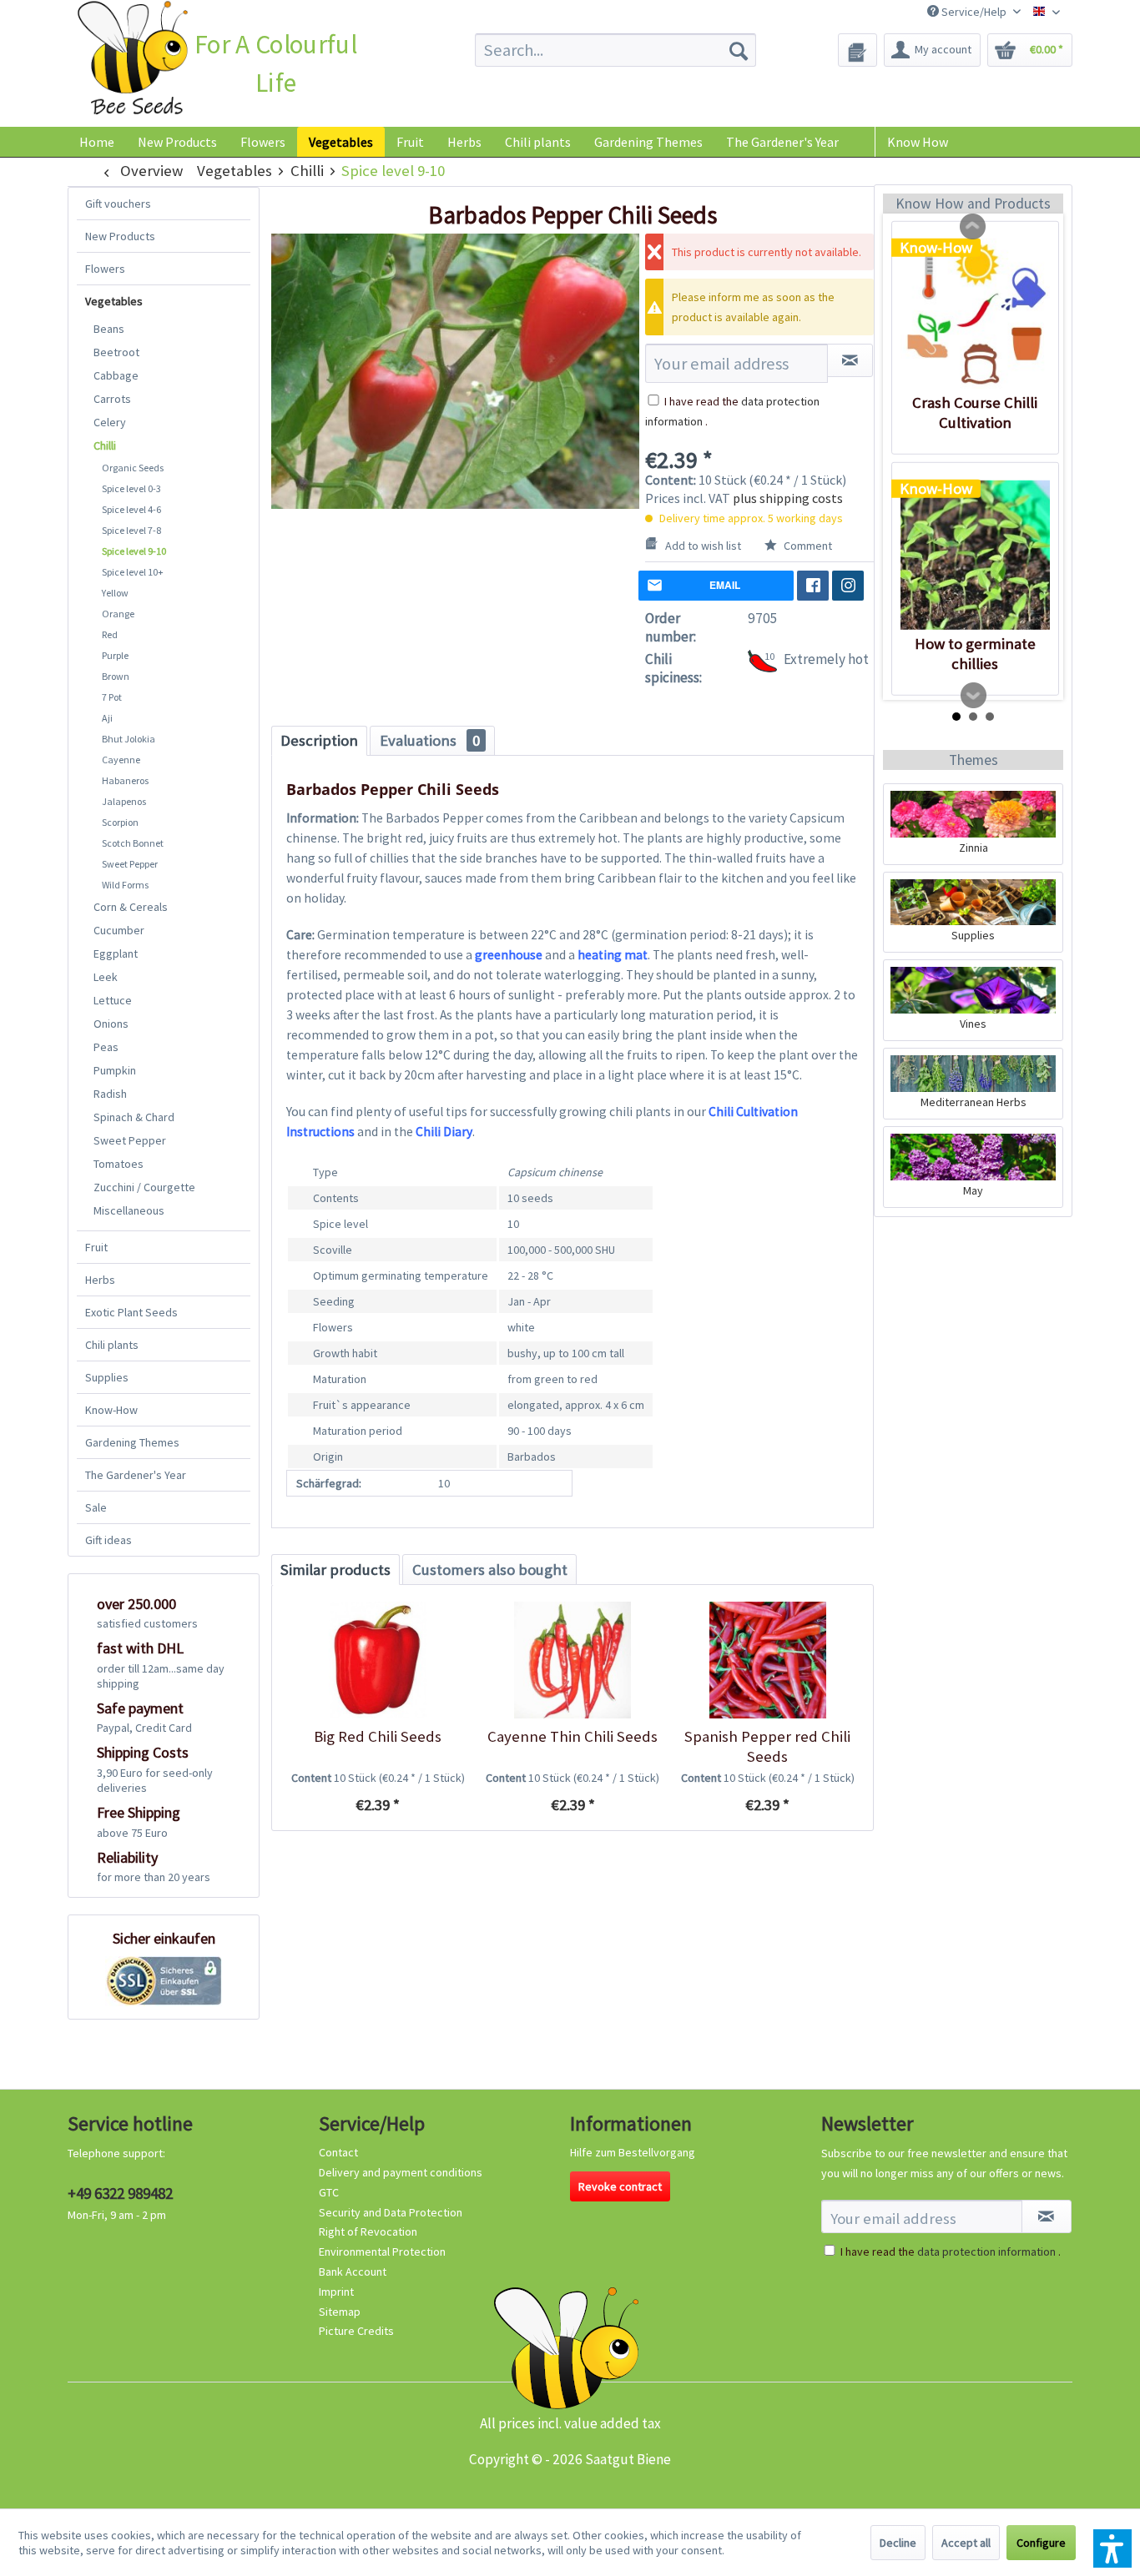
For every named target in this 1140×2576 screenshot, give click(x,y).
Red (110, 634)
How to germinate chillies (975, 654)
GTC (329, 2192)
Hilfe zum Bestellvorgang (633, 2152)
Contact (338, 2152)
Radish (110, 1094)
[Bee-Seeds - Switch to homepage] (132, 61)
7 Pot (112, 697)
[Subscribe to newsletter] (1047, 2216)
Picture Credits (356, 2331)
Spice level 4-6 (131, 509)
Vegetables (114, 301)
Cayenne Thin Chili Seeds (573, 1736)
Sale (96, 1507)
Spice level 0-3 (131, 488)
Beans (109, 329)
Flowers (105, 269)
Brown (116, 676)
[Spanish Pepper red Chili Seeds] (767, 1660)
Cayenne (121, 760)
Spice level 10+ (133, 572)
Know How (918, 142)
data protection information (986, 2251)
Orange (118, 614)
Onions (111, 1024)
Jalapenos (124, 801)
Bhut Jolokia (129, 739)
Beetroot (116, 352)
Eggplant (116, 953)
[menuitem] (615, 50)
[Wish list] (858, 50)
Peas (106, 1047)
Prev (973, 227)
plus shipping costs (788, 498)
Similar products (335, 1570)
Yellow (115, 593)
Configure (1041, 2543)
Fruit (96, 1247)
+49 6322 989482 (120, 2193)
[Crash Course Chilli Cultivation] (975, 314)
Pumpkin (115, 1070)
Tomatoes (119, 1164)
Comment (807, 546)
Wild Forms (125, 885)
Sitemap (340, 2312)
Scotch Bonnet (133, 843)
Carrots (112, 399)
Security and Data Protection (391, 2212)
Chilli (105, 445)
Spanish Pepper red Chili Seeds (767, 1746)
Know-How (111, 1410)
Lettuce (113, 1000)
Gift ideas (108, 1540)
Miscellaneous (129, 1210)
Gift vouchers (118, 204)
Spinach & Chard (134, 1117)
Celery (110, 422)
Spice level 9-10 (134, 551)
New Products (120, 236)
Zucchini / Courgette (144, 1187)
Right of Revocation (368, 2231)
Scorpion (120, 822)
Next (974, 696)
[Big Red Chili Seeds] (378, 1660)
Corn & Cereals (131, 907)
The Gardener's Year (136, 1475)
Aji (107, 718)
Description (319, 740)
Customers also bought (490, 1570)
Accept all (966, 2543)
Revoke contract (620, 2186)
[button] (1112, 2548)
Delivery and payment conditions (401, 2172)
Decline (898, 2543)
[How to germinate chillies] (975, 555)
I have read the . (951, 2251)
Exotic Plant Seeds (131, 1312)
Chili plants (112, 1345)
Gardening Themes (132, 1442)
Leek (106, 977)
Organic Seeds (133, 468)
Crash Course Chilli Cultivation (975, 413)
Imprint (336, 2292)
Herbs (100, 1280)
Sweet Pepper (130, 864)
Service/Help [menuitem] (974, 12)
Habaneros (125, 780)
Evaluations (430, 740)
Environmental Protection (382, 2251)
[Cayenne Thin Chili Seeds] (572, 1660)
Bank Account (353, 2272)
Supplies (107, 1377)
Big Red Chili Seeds (378, 1736)
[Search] (739, 50)
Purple (115, 655)
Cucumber (119, 930)
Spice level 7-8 (131, 530)
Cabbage (116, 375)
